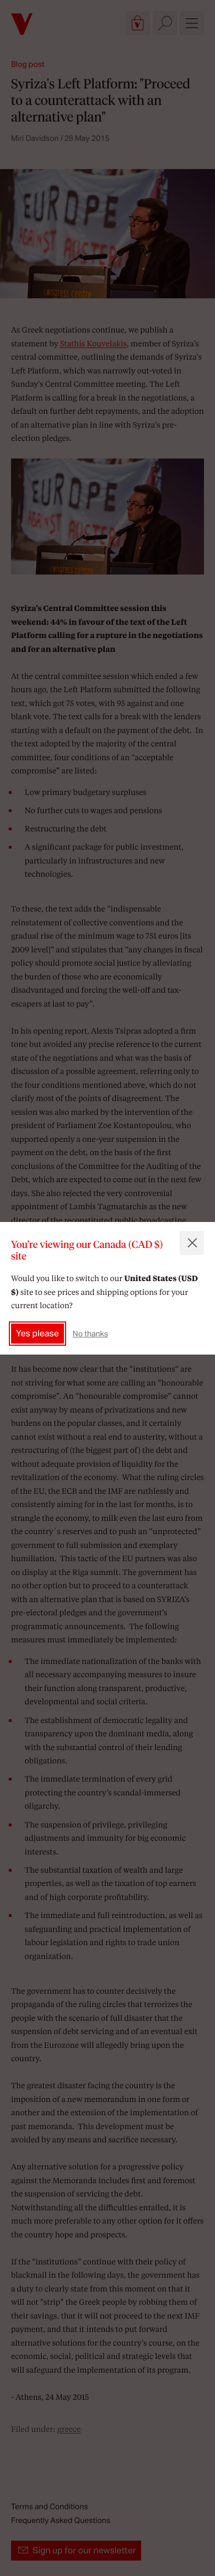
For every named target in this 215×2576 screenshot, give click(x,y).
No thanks (90, 1334)
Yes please (37, 1333)
